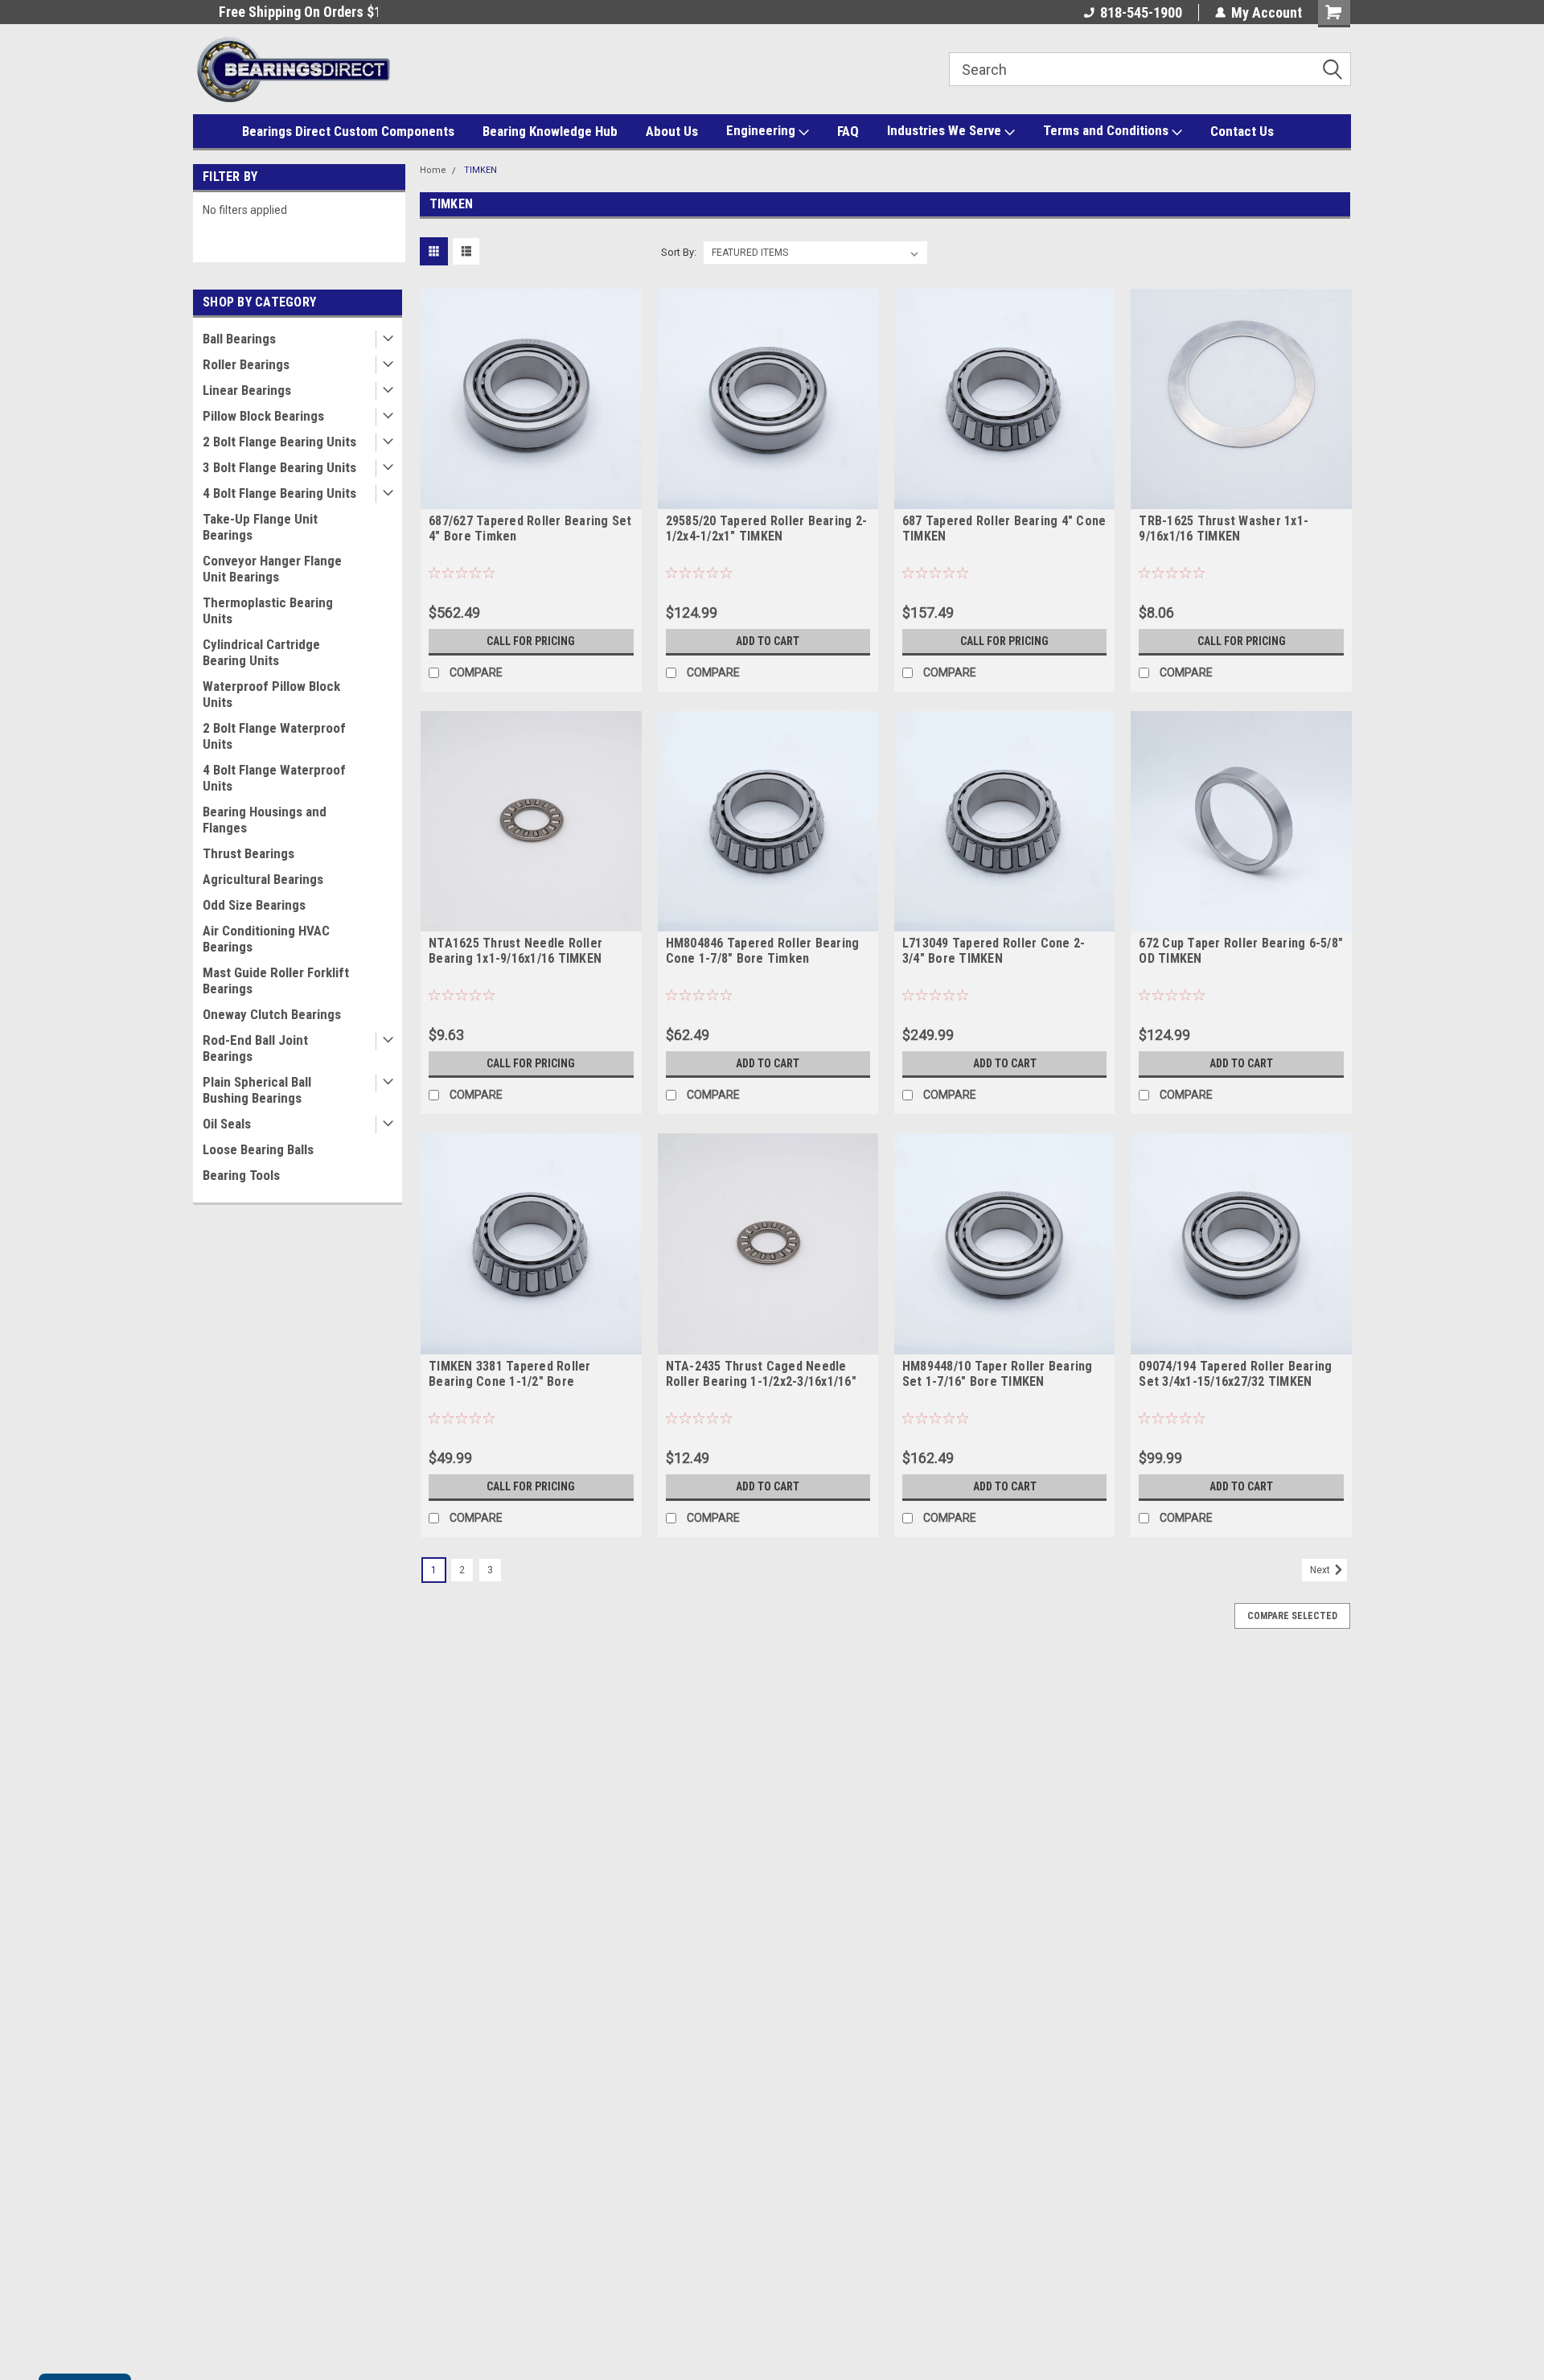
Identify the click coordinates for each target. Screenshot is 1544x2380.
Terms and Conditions (1107, 130)
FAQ (848, 131)
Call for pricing (531, 641)
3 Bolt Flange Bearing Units (279, 467)
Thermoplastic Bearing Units (268, 610)
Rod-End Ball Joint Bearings (255, 1048)
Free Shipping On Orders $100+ (285, 12)
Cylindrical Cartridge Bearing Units (261, 652)
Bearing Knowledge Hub (550, 131)
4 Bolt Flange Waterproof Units (274, 778)
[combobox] (1150, 69)
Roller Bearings (246, 364)
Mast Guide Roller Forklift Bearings (276, 980)
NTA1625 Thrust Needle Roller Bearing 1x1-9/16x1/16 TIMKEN (515, 951)
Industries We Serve (946, 130)
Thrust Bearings (248, 853)
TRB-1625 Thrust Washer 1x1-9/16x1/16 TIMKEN (1224, 528)
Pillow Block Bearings (263, 416)
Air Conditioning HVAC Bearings (266, 939)
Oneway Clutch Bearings (272, 1014)
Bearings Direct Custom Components (348, 131)
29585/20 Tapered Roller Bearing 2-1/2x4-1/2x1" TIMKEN (767, 528)
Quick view (531, 497)
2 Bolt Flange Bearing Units (279, 442)
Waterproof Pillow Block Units (271, 694)
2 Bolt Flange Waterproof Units (274, 736)
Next (1321, 1570)
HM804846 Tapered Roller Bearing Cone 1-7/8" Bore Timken (763, 951)
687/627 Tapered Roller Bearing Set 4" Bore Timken (530, 528)
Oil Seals (227, 1124)
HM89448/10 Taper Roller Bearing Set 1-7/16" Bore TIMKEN (998, 1374)
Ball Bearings (239, 339)
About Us (672, 131)
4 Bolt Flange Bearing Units (279, 493)
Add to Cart (768, 641)
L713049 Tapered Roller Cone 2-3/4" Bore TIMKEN (994, 951)
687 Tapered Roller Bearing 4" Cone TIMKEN (1004, 528)
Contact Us (1242, 131)
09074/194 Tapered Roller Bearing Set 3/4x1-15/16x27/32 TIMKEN (1235, 1374)
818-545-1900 (1141, 12)
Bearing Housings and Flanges (265, 820)
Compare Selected (1292, 1616)
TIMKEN (480, 170)
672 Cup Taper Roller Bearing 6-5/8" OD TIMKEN (1241, 951)
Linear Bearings (247, 390)
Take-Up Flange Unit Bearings (260, 527)
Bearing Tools (241, 1175)
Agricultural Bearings (263, 879)
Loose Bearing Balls (258, 1149)
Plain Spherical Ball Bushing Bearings (257, 1090)
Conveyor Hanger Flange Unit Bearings (272, 569)
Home (433, 170)
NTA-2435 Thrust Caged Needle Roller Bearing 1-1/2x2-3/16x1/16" (761, 1374)
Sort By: (679, 252)
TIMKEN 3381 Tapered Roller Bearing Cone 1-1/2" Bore (510, 1374)
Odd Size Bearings (254, 905)
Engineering (762, 130)
